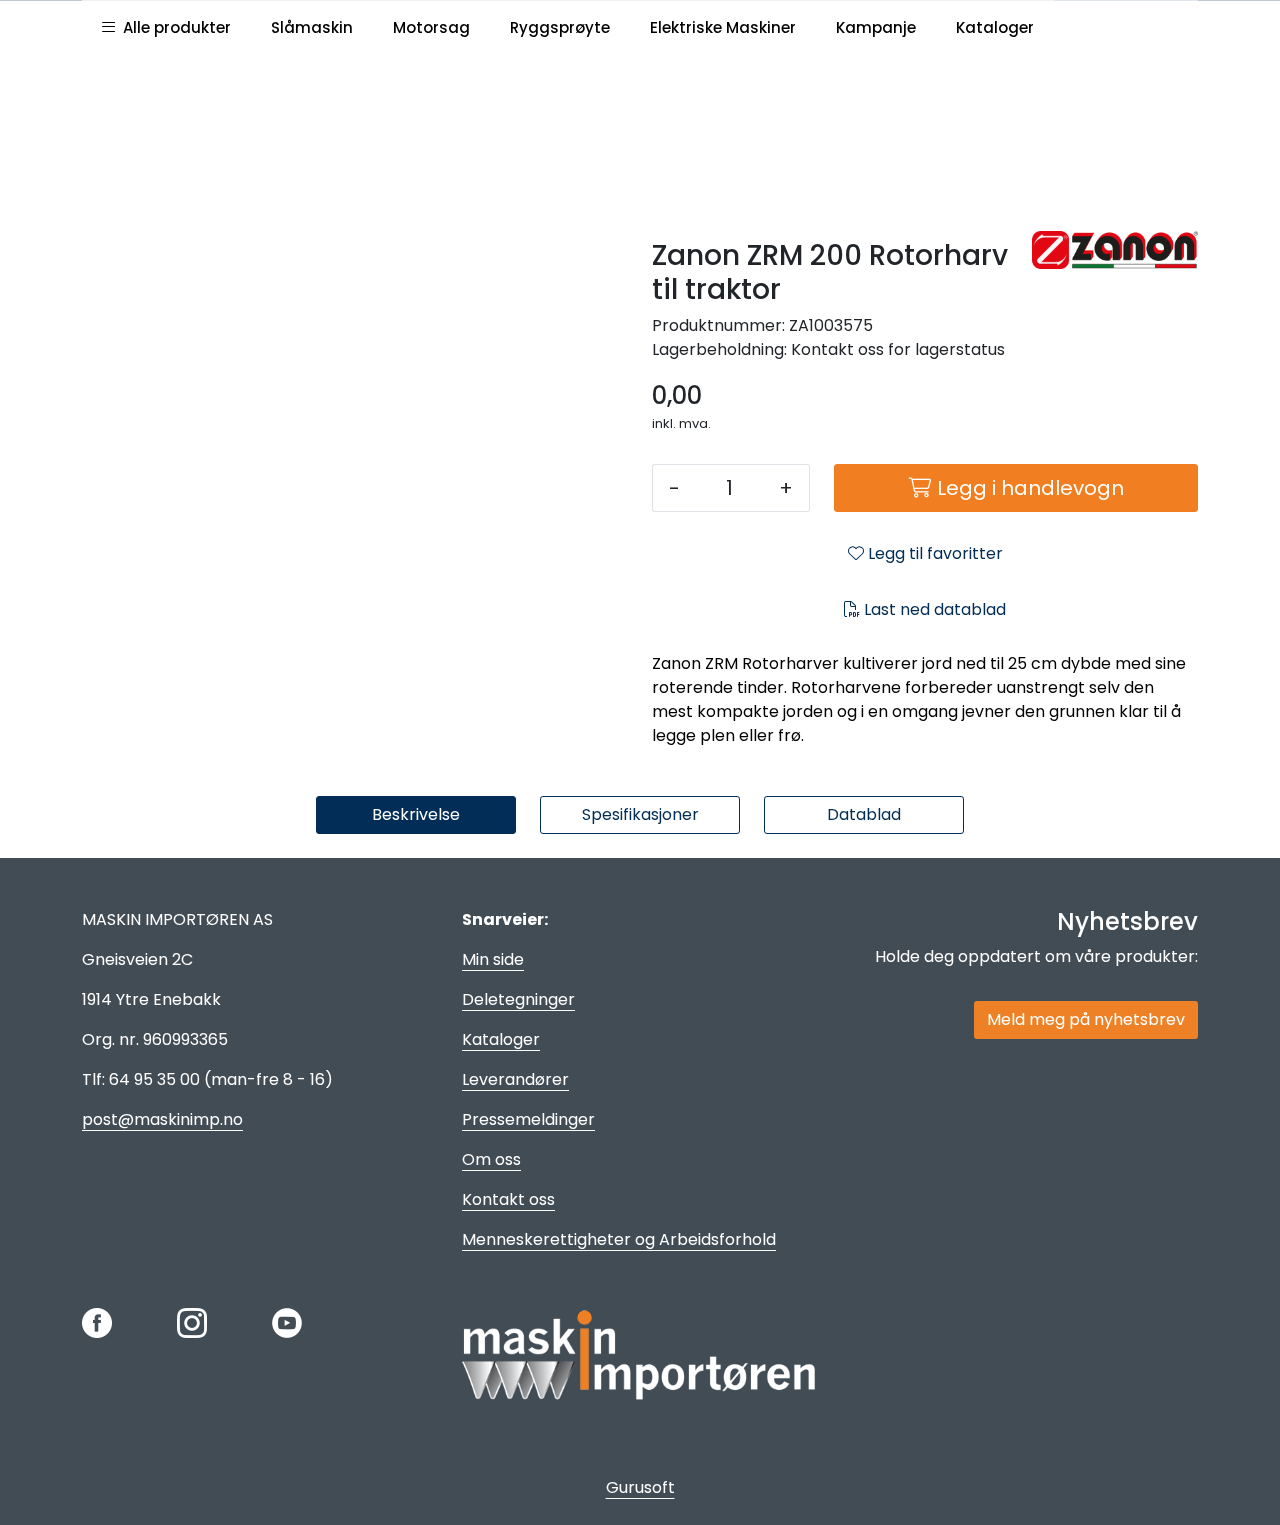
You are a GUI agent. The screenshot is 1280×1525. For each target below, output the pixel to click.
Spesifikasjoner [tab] (640, 814)
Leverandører (515, 1079)
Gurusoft (640, 1487)
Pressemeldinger (528, 1119)
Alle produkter (173, 27)
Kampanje (876, 27)
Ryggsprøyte (560, 27)
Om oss (491, 1159)
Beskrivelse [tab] (416, 814)
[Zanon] (1115, 250)
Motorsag (431, 27)
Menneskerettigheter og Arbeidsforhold (619, 1239)
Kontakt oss (508, 1199)
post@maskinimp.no (162, 1119)
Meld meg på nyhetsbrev (1086, 1019)
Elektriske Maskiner (723, 27)
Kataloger (995, 27)
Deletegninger (518, 999)
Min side (493, 959)
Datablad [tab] (864, 814)
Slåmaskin (312, 27)
